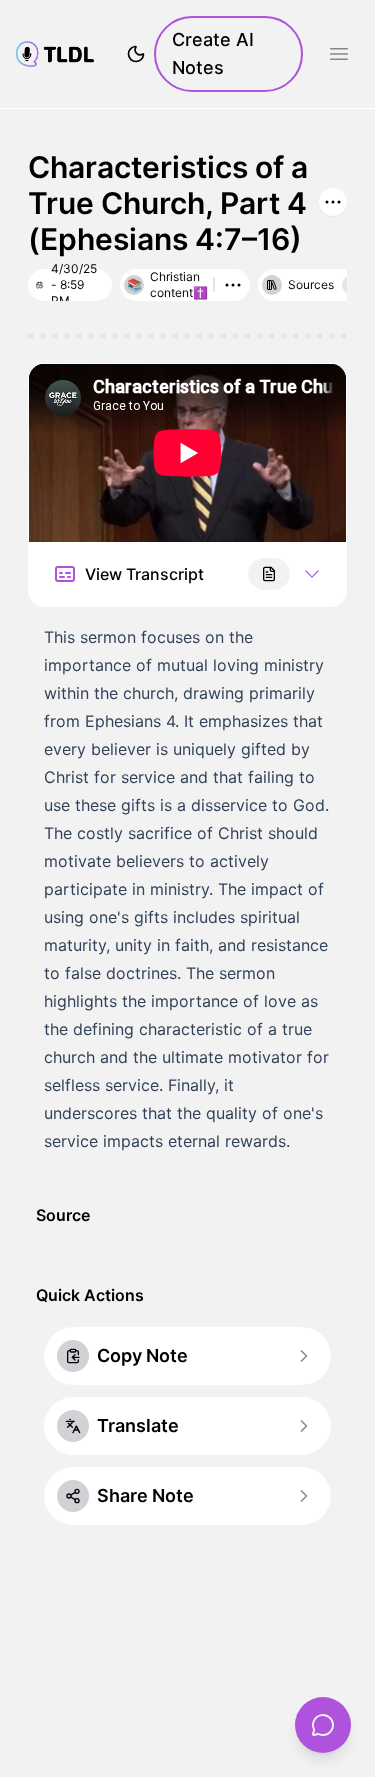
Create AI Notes (213, 53)
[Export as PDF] (269, 574)
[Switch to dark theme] (136, 54)
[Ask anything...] (323, 1725)
